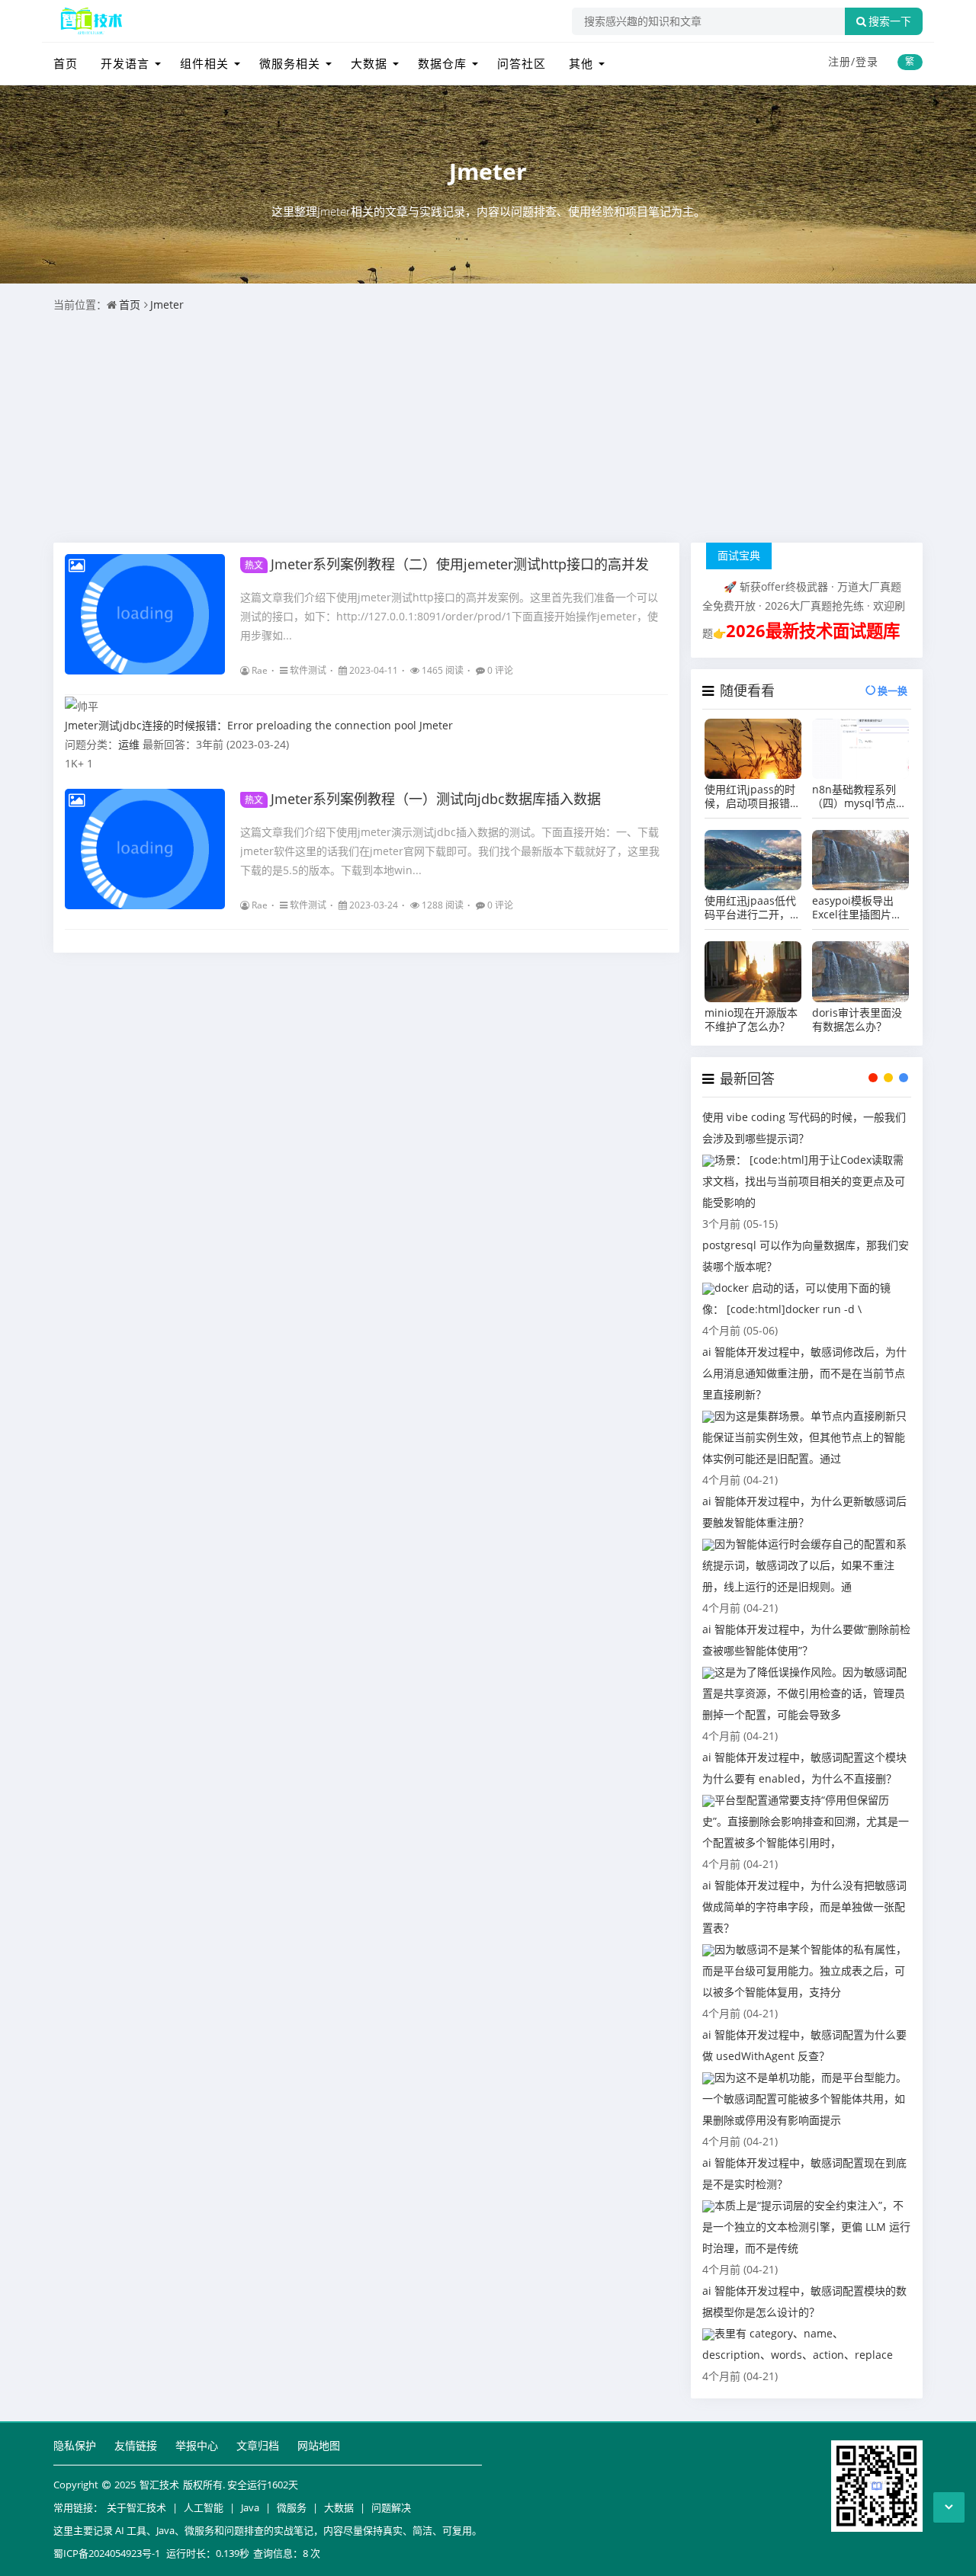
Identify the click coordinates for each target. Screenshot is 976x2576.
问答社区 (522, 63)
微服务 (292, 2507)
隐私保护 (75, 2445)
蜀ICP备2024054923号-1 (107, 2553)
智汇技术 (159, 2485)
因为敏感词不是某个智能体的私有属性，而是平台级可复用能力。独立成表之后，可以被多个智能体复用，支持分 (804, 1970)
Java (250, 2507)
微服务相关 (290, 63)
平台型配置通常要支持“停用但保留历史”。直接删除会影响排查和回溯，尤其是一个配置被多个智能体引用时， (806, 1821)
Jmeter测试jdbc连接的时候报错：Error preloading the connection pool (241, 725)
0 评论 (500, 670)
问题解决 (391, 2507)
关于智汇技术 (136, 2507)
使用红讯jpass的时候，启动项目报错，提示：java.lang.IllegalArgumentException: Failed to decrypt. (753, 796)
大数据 (369, 63)
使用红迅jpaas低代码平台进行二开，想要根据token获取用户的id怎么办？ (753, 908)
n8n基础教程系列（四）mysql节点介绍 (859, 796)
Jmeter (488, 171)
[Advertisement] (488, 428)
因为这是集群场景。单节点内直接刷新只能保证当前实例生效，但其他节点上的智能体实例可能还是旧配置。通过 (804, 1437)
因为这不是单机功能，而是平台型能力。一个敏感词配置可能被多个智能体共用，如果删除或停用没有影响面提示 (804, 2099)
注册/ (842, 61)
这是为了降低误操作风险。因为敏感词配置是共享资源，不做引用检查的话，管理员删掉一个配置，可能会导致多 (804, 1693)
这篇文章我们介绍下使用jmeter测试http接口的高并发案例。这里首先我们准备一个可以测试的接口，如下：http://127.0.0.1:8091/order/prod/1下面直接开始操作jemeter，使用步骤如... (449, 616)
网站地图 (319, 2445)
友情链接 (136, 2445)
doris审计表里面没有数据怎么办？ (857, 1020)
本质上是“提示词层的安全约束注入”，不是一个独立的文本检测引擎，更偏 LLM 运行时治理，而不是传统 (806, 2227)
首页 (66, 63)
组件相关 (204, 63)
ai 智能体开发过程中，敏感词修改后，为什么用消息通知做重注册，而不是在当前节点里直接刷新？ (804, 1373)
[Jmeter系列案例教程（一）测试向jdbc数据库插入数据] (145, 849)
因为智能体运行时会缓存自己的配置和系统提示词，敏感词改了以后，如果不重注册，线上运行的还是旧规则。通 (804, 1565)
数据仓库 (442, 63)
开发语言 (125, 63)
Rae (260, 670)
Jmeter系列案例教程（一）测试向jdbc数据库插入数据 (423, 799)
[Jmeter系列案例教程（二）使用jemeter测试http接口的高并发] (145, 614)
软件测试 (308, 670)
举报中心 (197, 2445)
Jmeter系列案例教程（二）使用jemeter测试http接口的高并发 (447, 564)
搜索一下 (890, 21)
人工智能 (204, 2507)
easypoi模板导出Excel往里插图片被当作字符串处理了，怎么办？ (860, 908)
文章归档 (258, 2445)
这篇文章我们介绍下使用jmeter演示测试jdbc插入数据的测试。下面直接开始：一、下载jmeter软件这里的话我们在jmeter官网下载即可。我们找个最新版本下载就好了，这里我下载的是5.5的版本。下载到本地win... (450, 851)
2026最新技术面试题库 (813, 631)
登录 (867, 61)
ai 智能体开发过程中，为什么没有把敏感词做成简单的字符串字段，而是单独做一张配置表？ (804, 1906)
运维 (129, 744)
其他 (581, 63)
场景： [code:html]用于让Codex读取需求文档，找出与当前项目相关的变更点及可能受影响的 (804, 1181)
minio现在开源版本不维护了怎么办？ (751, 1020)
